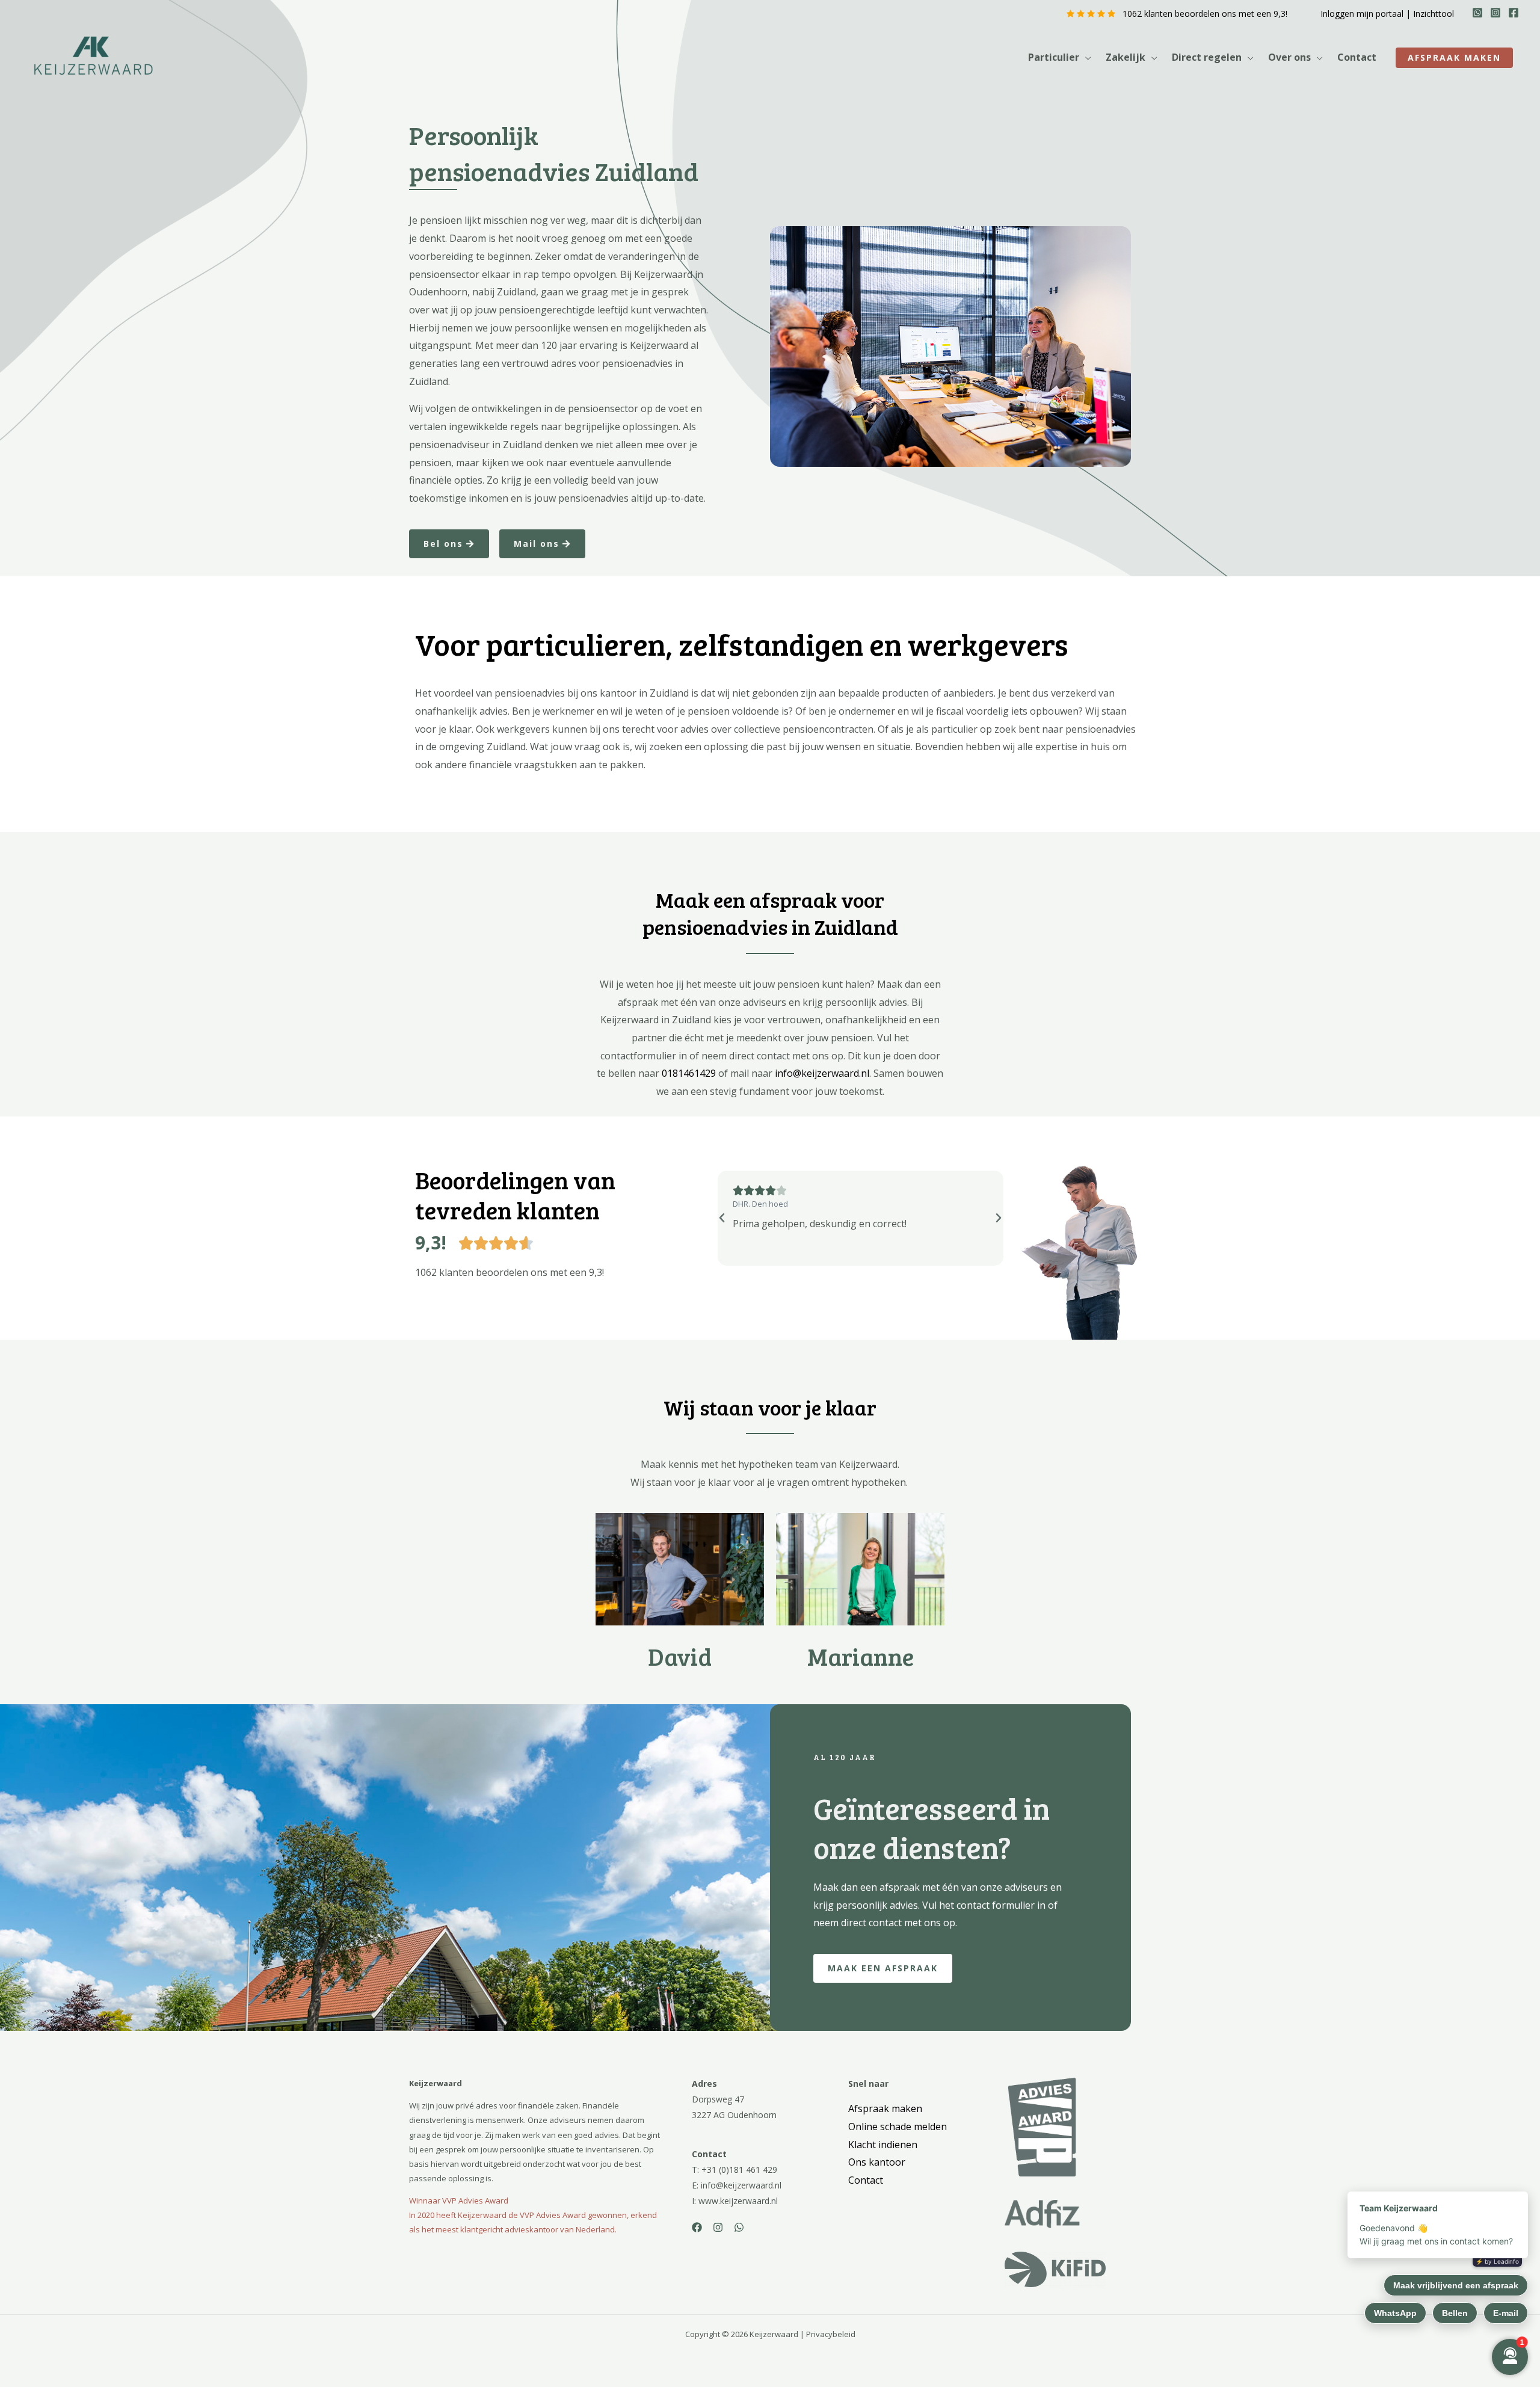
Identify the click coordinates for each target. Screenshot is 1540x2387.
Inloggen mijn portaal (1362, 14)
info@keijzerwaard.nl (822, 1073)
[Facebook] (1514, 13)
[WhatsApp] (1477, 13)
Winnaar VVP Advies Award (459, 2201)
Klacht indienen (883, 2145)
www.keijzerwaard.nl (738, 2201)
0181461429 (689, 1073)
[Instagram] (1495, 13)
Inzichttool (1434, 14)
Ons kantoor (877, 2162)
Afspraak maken (885, 2108)
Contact (866, 2180)
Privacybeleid (831, 2334)
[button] (1085, 57)
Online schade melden (898, 2127)
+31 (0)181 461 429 (739, 2170)
